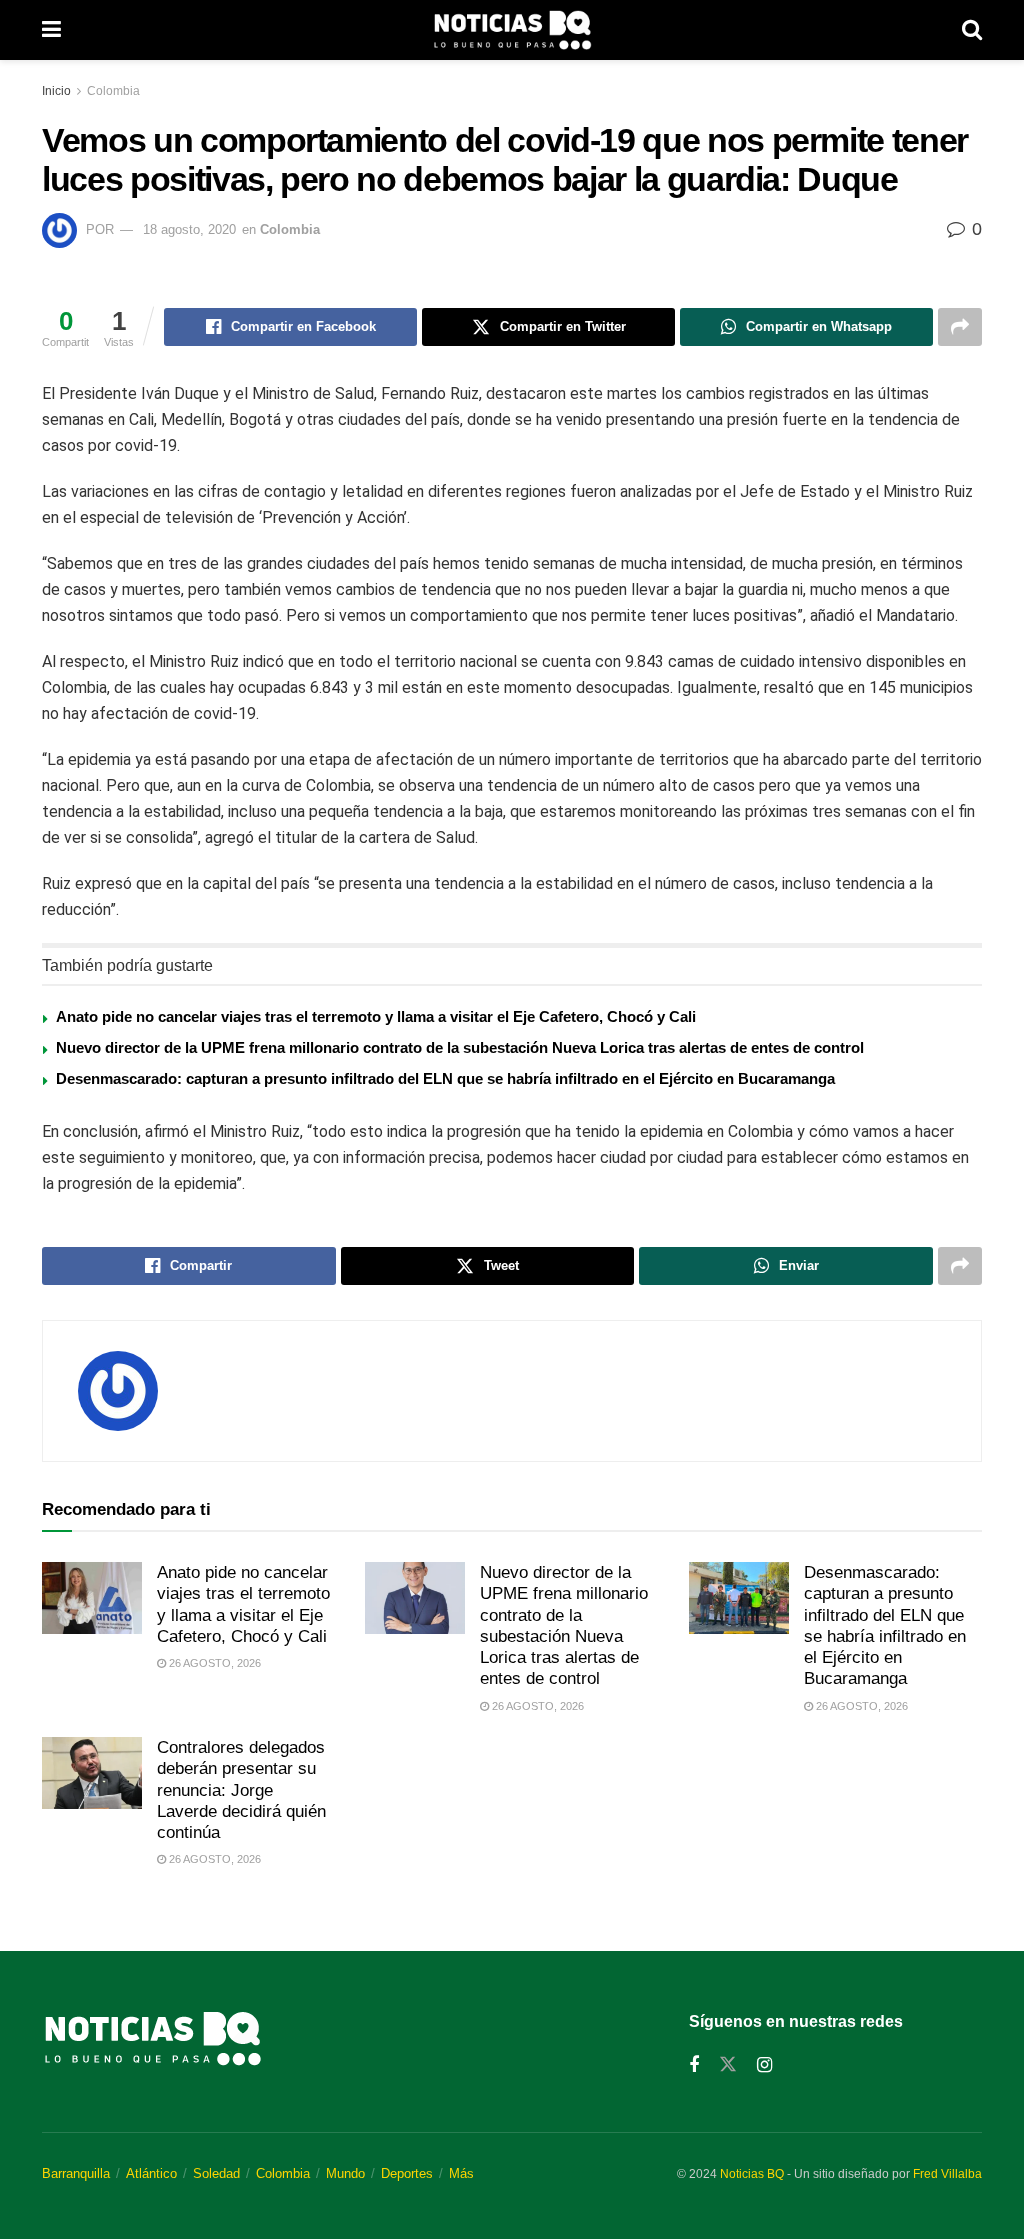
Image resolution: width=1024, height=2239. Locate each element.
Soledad (216, 2173)
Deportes (407, 2173)
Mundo (345, 2173)
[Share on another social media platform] (960, 327)
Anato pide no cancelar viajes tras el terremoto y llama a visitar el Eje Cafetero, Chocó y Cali (376, 1016)
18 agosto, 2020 (189, 229)
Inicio (56, 91)
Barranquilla (76, 2173)
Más (461, 2173)
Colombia (113, 91)
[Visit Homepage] (512, 30)
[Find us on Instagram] (764, 2065)
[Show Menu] (51, 30)
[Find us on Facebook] (694, 2065)
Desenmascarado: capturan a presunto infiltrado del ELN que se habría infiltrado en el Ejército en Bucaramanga (445, 1078)
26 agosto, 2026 (213, 1663)
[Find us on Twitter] (728, 2065)
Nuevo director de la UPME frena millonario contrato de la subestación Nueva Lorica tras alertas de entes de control (460, 1047)
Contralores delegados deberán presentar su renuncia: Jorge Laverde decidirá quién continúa (241, 1790)
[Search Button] (972, 30)
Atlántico (151, 2173)
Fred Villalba (947, 2174)
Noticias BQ (752, 2174)
